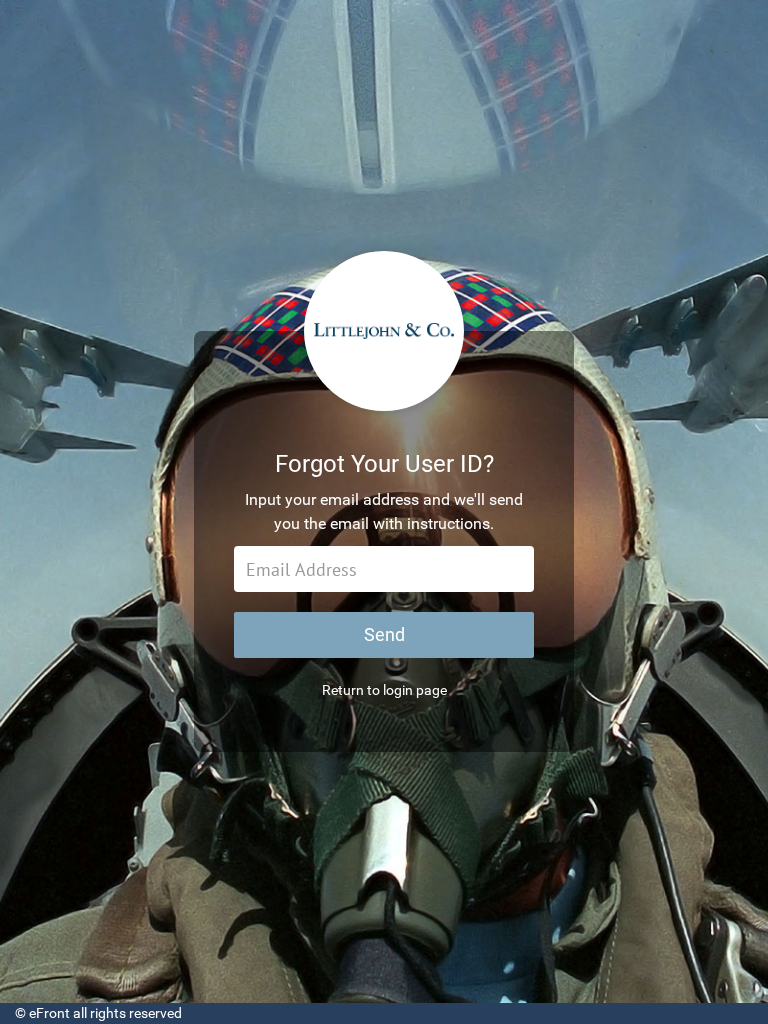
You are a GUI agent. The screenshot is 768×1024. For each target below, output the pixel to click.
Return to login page (384, 690)
